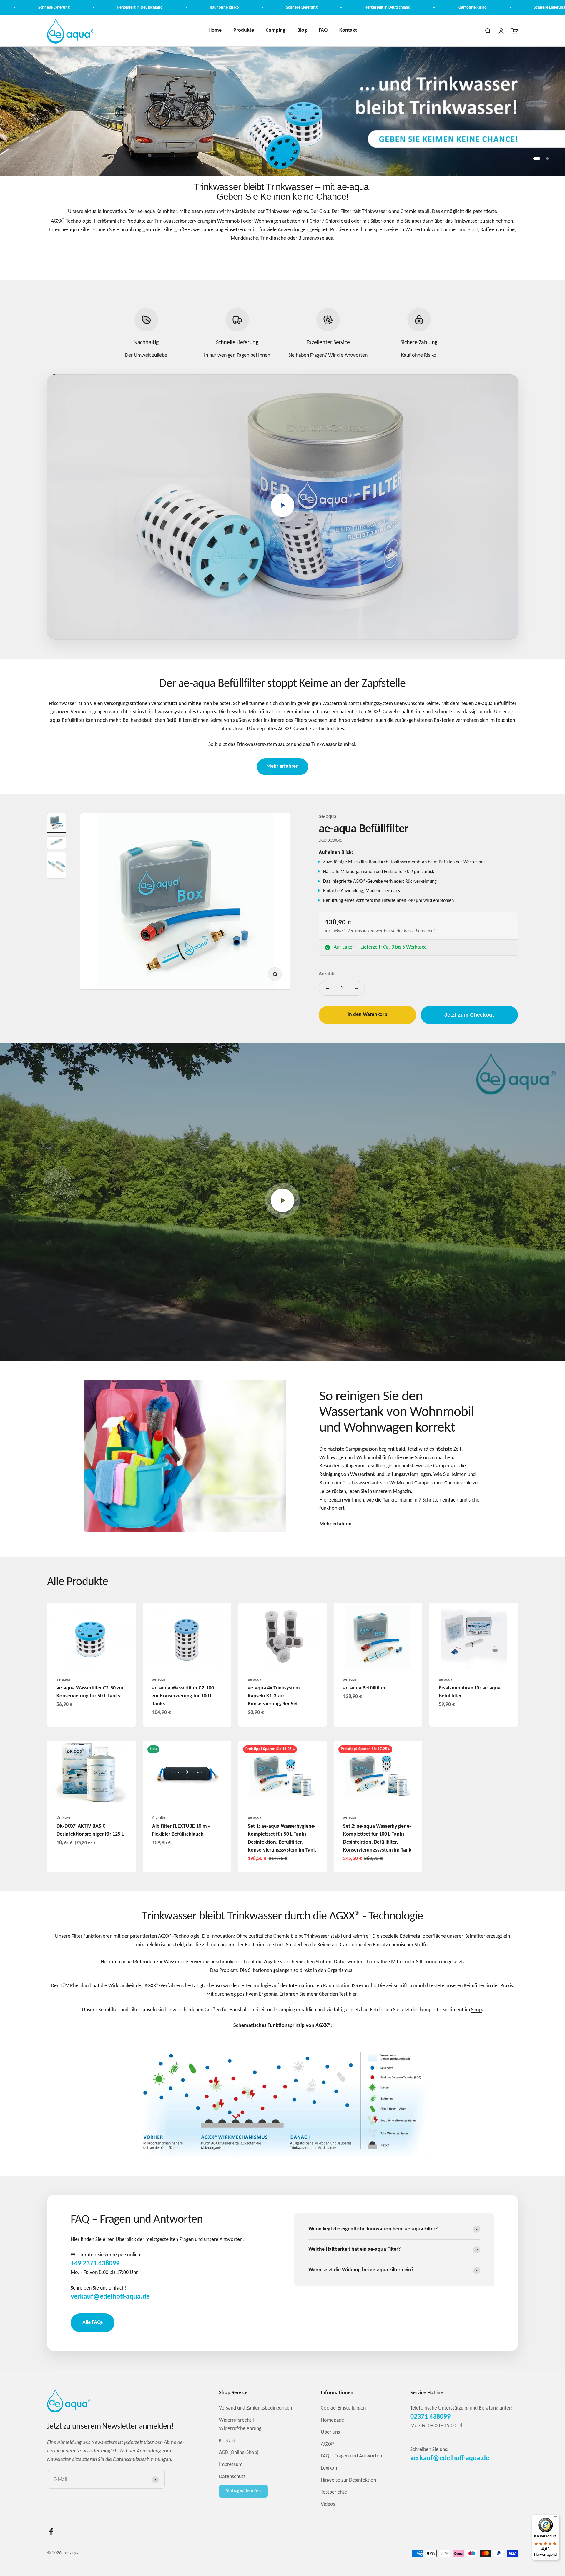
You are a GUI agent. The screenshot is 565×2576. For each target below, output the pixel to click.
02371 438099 (430, 2417)
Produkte (244, 30)
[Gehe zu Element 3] (56, 865)
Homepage (332, 2420)
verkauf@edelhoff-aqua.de (450, 2458)
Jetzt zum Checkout (469, 1015)
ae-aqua (328, 817)
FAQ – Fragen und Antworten (351, 2456)
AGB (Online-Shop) (239, 2453)
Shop (476, 2010)
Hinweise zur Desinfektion (348, 2480)
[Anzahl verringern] (328, 988)
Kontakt (348, 30)
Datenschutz (232, 2477)
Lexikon (329, 2468)
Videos (328, 2504)
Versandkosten (361, 931)
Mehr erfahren (282, 766)
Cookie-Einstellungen (343, 2408)
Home (215, 30)
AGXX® (328, 2444)
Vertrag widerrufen (243, 2491)
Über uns (330, 2432)
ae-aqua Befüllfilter (363, 829)
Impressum (231, 2465)
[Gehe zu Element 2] (56, 843)
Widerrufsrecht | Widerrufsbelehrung (240, 2425)
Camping (276, 30)
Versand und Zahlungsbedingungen (255, 2408)
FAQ (323, 30)
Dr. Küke (63, 1818)
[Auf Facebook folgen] (51, 2531)
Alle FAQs (93, 2323)
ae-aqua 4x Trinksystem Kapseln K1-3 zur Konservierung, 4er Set (274, 1696)
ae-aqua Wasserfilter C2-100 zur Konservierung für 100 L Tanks (183, 1696)
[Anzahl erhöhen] (356, 988)
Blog (302, 30)
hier (353, 1994)
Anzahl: (326, 974)
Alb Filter (159, 1818)
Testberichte (334, 2492)
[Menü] (556, 2518)
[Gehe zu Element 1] (56, 823)
